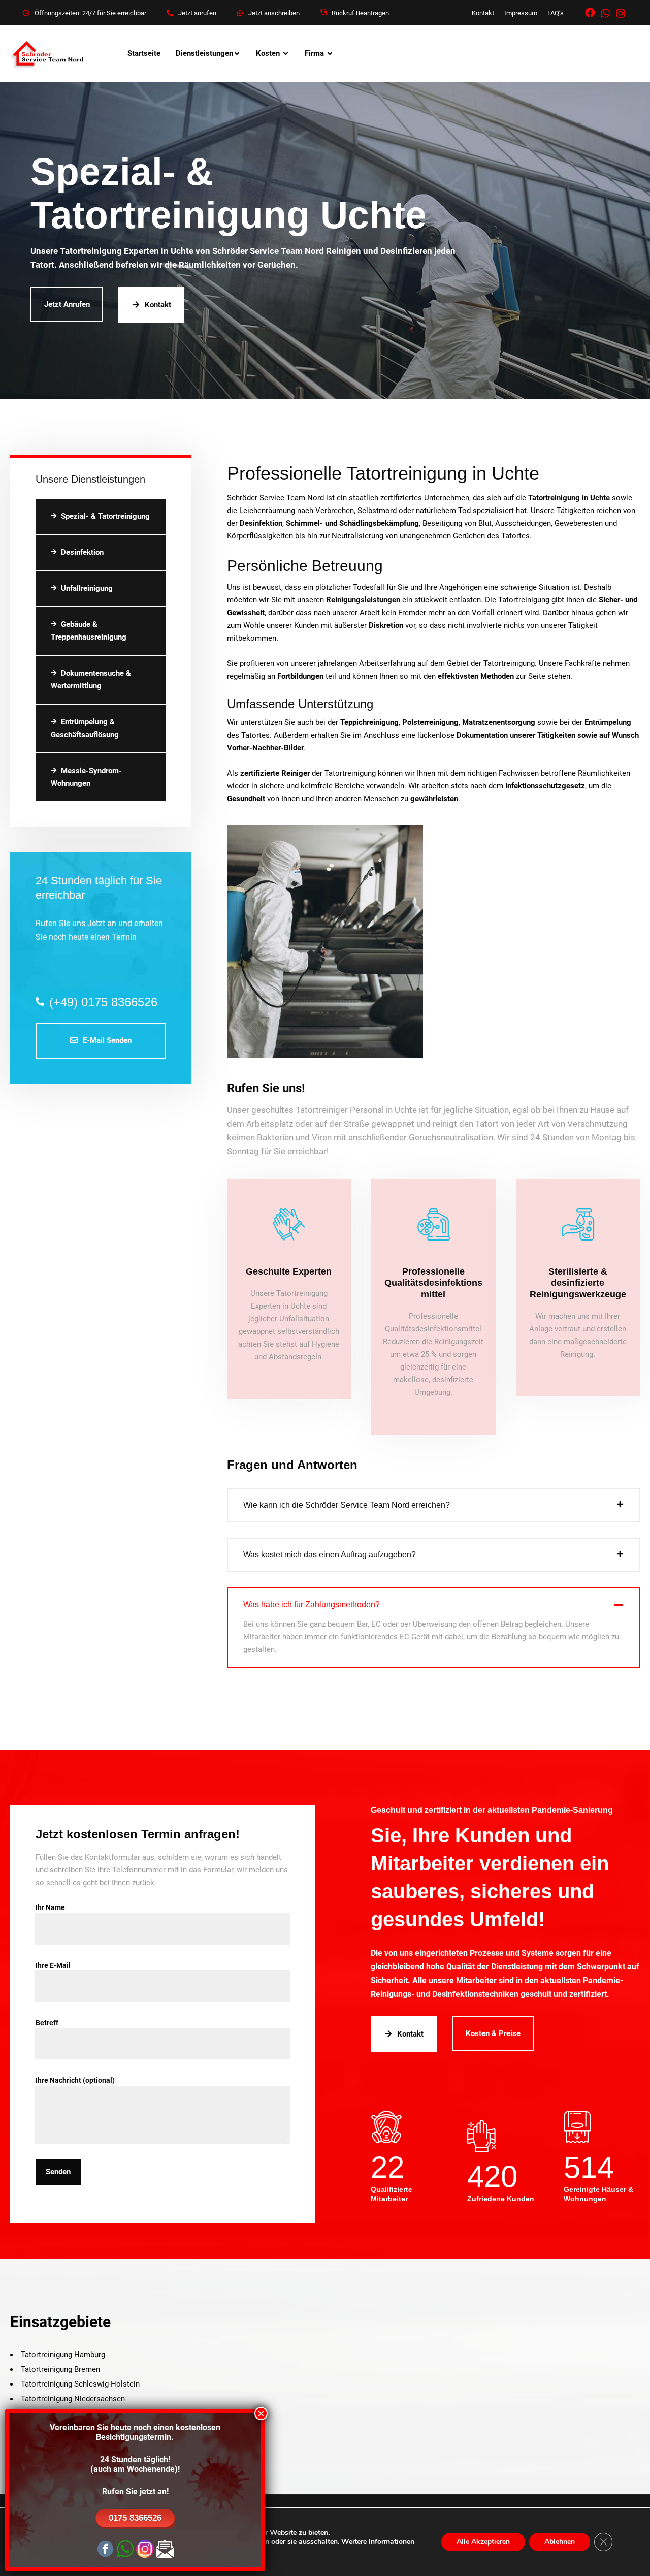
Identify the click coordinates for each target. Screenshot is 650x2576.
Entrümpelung (608, 722)
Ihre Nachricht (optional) (75, 2080)
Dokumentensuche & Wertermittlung (91, 679)
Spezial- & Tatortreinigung (105, 516)
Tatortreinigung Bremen (60, 2369)
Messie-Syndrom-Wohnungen (86, 777)
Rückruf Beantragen (360, 13)
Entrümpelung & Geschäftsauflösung (85, 728)
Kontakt (483, 13)
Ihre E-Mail (53, 1965)
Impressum (521, 13)
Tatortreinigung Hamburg (63, 2355)
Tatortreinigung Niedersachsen (73, 2399)
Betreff (47, 2023)
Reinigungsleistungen (363, 600)
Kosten (268, 53)
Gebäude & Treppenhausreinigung (89, 631)
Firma (314, 53)
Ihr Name (50, 1907)
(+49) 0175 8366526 (103, 1002)
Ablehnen (560, 2542)
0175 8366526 (135, 2518)
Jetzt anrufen (197, 13)
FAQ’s (556, 13)
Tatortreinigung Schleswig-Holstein (80, 2384)
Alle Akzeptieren (483, 2542)
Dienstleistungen (204, 53)
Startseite (144, 53)
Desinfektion (82, 552)
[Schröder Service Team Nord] (48, 54)
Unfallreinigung (87, 588)
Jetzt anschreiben (274, 13)
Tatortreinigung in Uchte (569, 498)
